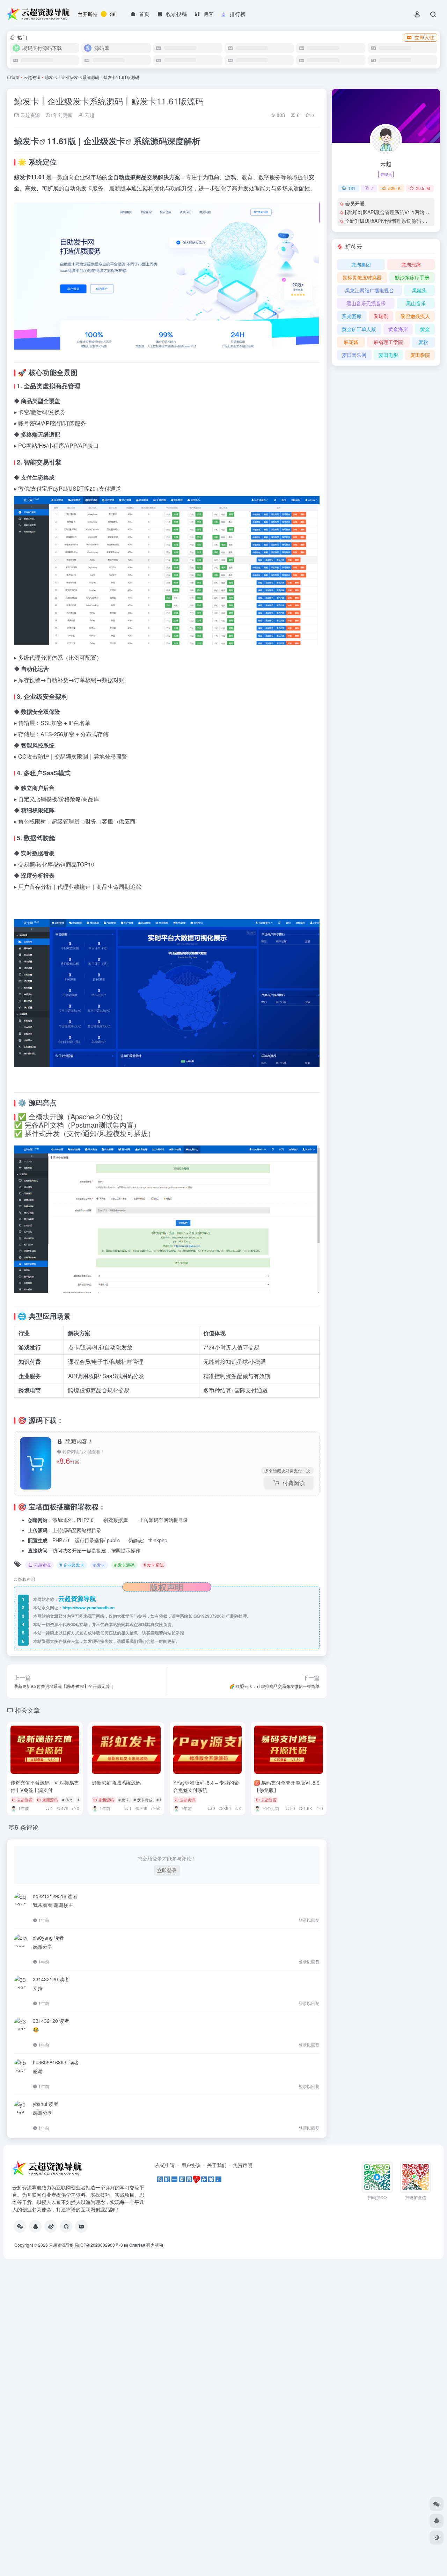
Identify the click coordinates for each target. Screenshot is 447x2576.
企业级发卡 (104, 141)
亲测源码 (50, 1800)
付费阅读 (294, 1483)
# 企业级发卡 (72, 1565)
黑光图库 (352, 316)
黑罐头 (419, 290)
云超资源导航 (61, 2245)
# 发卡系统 (154, 1565)
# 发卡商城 (143, 1800)
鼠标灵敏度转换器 (362, 277)
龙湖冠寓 (411, 264)
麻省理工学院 (388, 342)
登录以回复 (309, 1920)
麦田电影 (388, 355)
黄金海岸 (398, 329)
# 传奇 (68, 1800)
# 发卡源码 (124, 1565)
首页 (15, 77)
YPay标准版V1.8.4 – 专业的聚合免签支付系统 (206, 1786)
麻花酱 (351, 342)
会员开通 (355, 203)
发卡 (31, 141)
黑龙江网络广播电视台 (369, 290)
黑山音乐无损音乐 (366, 303)
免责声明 (243, 2165)
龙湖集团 (361, 264)
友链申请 (165, 2165)
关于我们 (217, 2165)
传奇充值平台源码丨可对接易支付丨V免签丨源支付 (45, 1786)
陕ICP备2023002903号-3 (99, 2245)
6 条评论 (27, 1827)
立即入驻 (424, 37)
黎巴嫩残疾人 (415, 316)
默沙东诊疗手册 (412, 277)
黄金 (425, 329)
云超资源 (32, 77)
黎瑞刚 (381, 316)
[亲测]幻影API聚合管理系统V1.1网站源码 (390, 212)
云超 (89, 115)
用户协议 (191, 2165)
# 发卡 (99, 1565)
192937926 (211, 1616)
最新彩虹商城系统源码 (116, 1783)
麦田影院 (420, 355)
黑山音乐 (416, 303)
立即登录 (167, 1870)
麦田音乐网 (354, 355)
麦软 (423, 342)
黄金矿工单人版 (359, 329)
